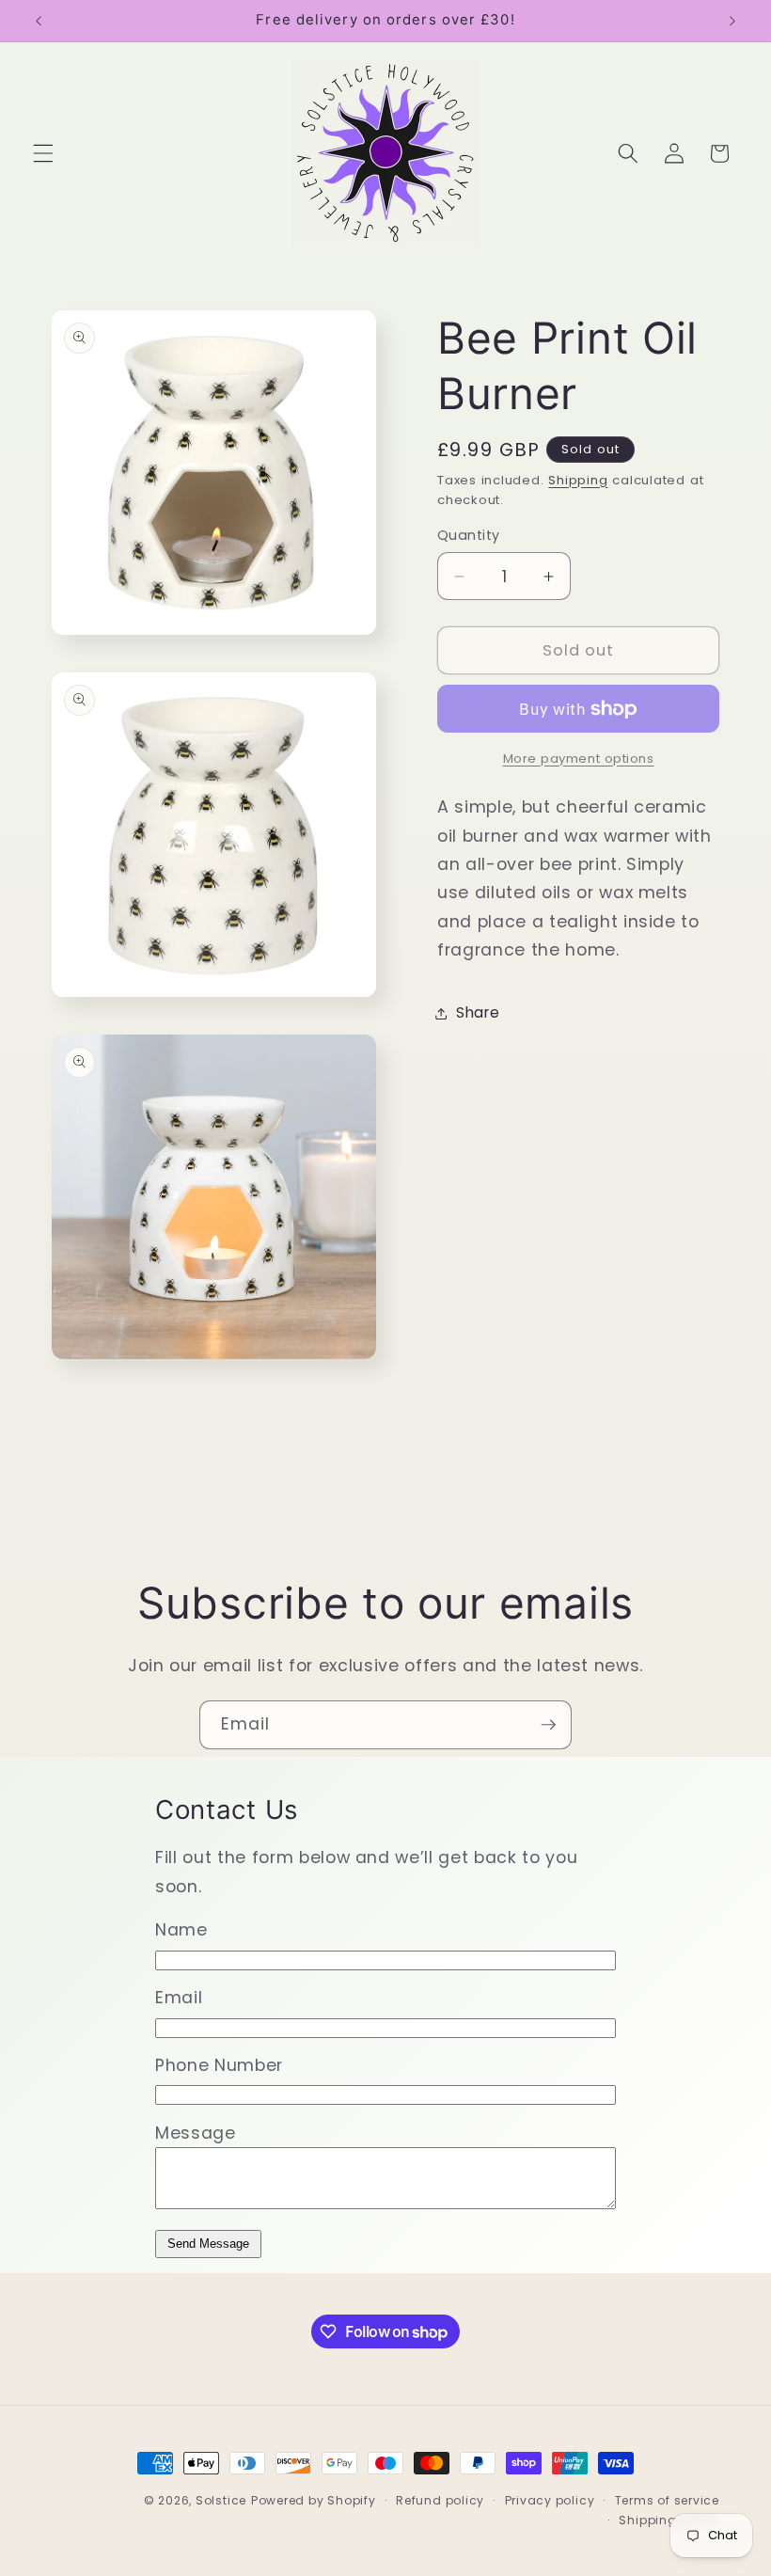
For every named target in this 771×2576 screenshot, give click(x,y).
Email (179, 1998)
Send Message (208, 2244)
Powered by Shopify (314, 2500)
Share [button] (478, 1012)
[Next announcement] (732, 21)
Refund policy (440, 2500)
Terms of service (667, 2500)
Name (181, 1930)
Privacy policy (550, 2500)
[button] (43, 153)
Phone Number (219, 2065)
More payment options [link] (579, 759)
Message (196, 2133)
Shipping (578, 480)
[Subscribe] (548, 1725)
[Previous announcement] (39, 21)
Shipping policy (669, 2520)
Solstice (221, 2500)
